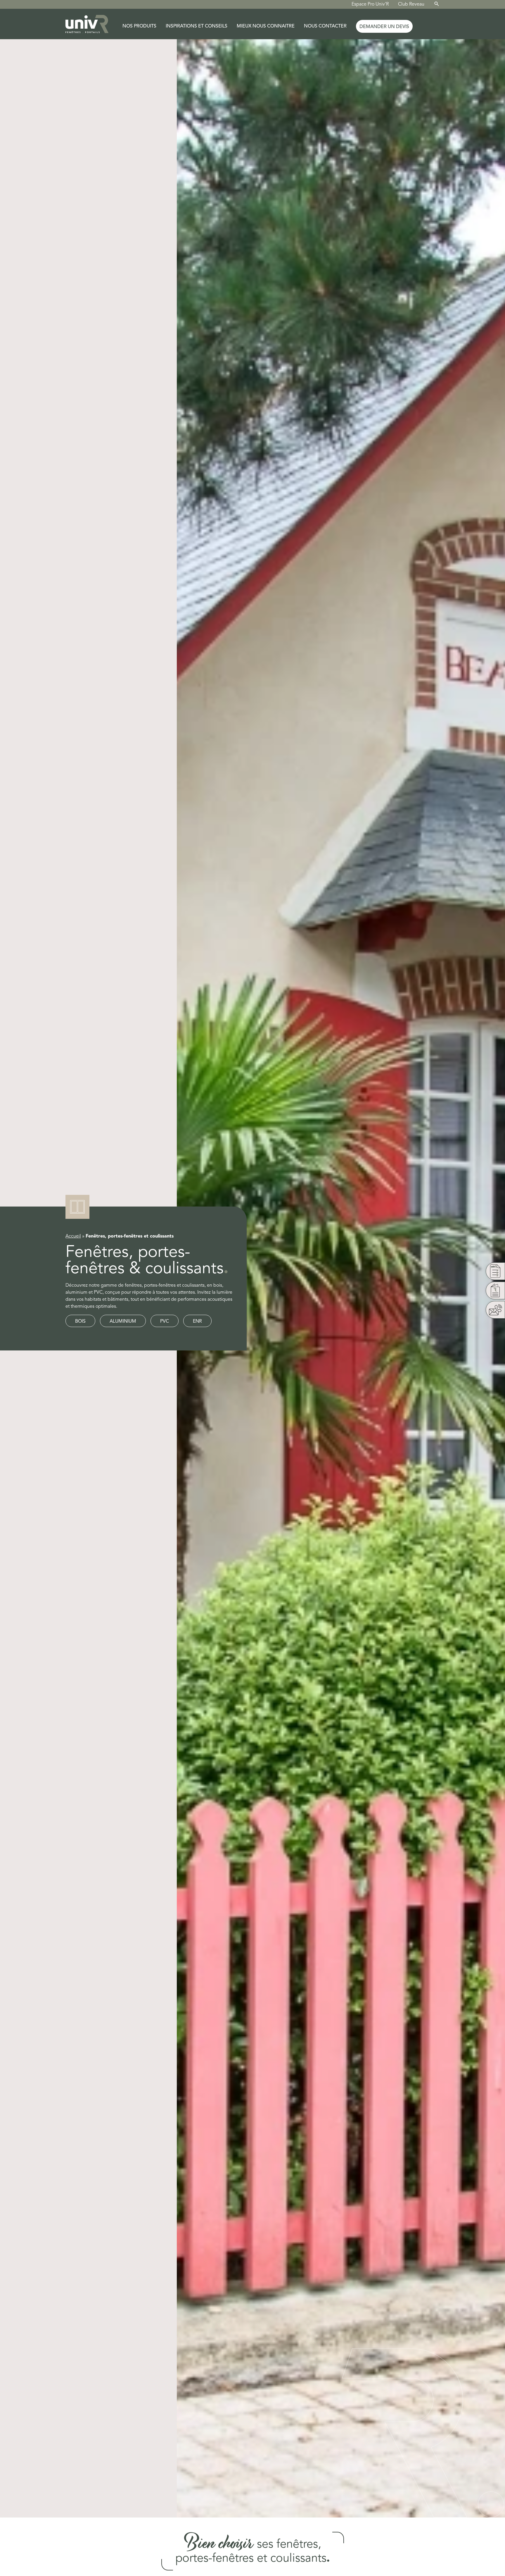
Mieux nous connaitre (266, 26)
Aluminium (123, 1321)
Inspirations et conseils (197, 26)
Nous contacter (325, 26)
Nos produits (139, 26)
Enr (197, 1321)
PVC (165, 1321)
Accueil (73, 1236)
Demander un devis (384, 27)
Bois (80, 1321)
